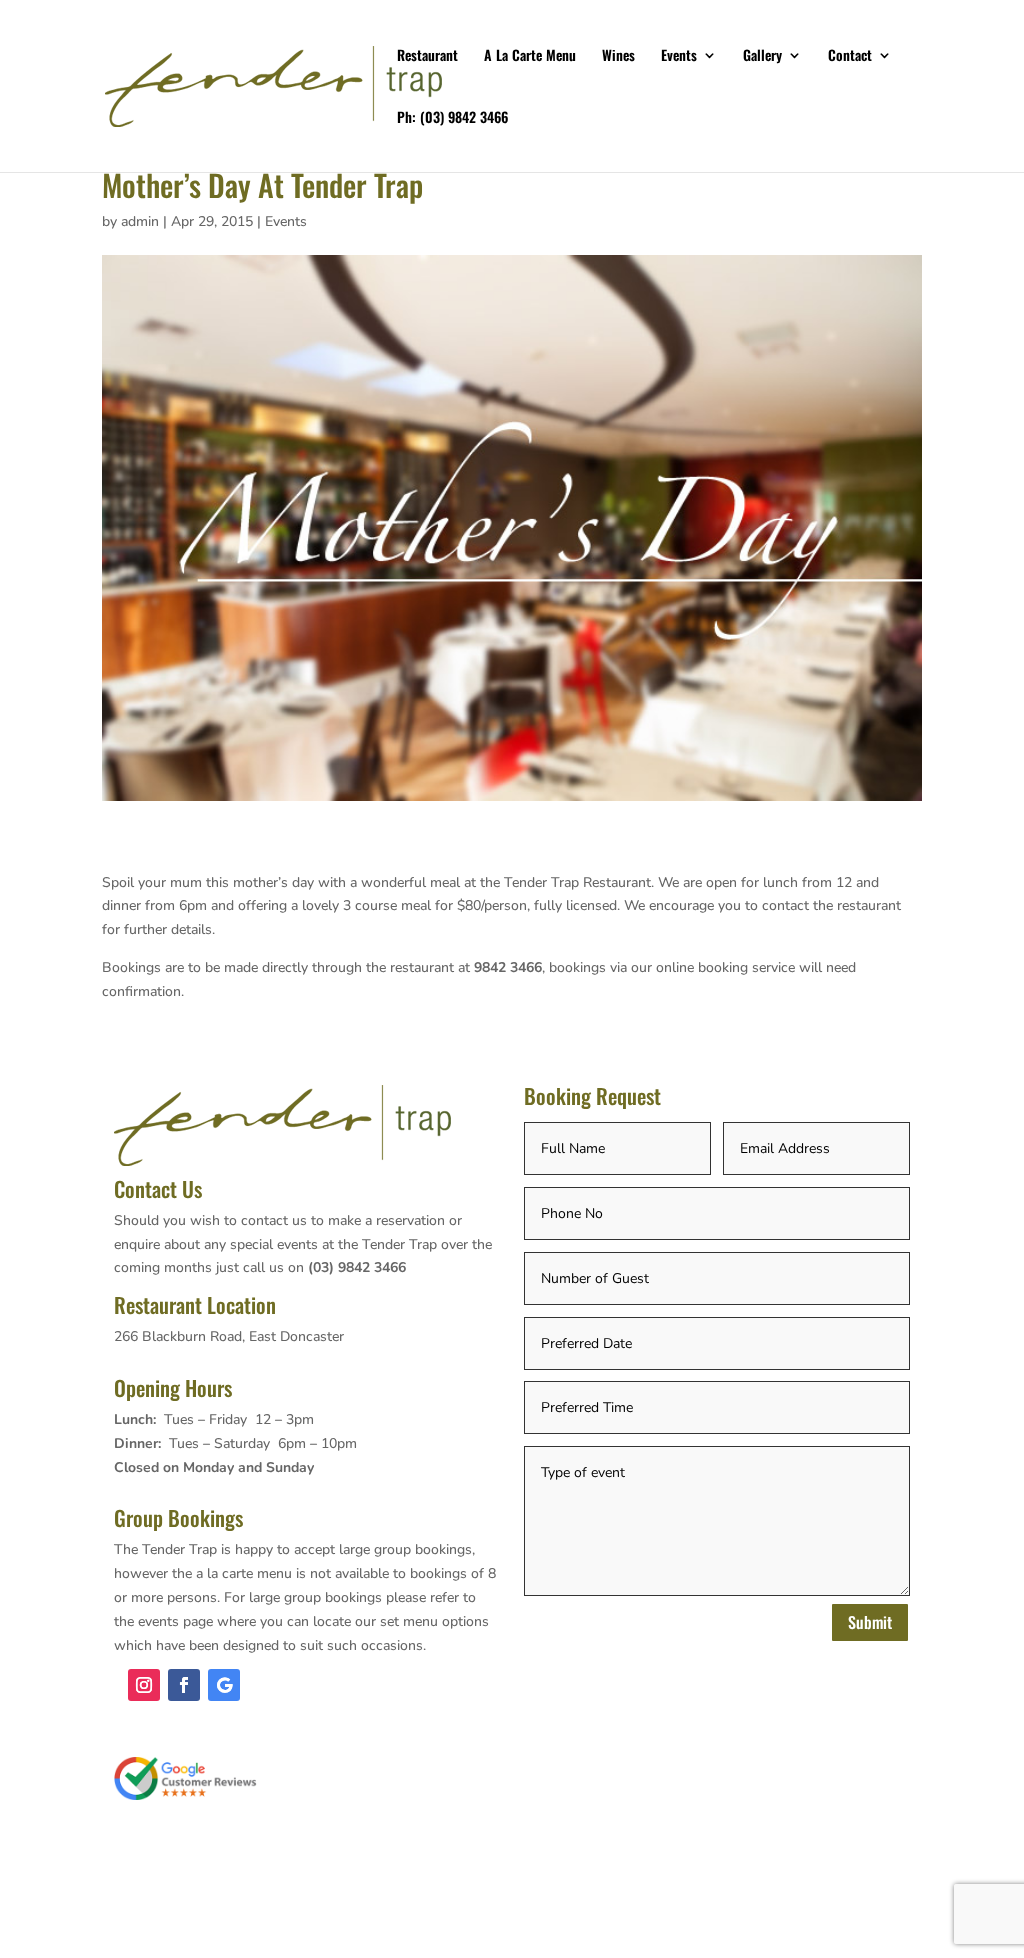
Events (679, 56)
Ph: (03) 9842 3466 (452, 118)
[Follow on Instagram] (144, 1685)
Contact (850, 56)
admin (140, 221)
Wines (618, 56)
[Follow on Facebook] (184, 1685)
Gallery (762, 56)
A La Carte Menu (530, 56)
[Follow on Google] (224, 1685)
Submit (870, 1622)
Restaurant (427, 56)
